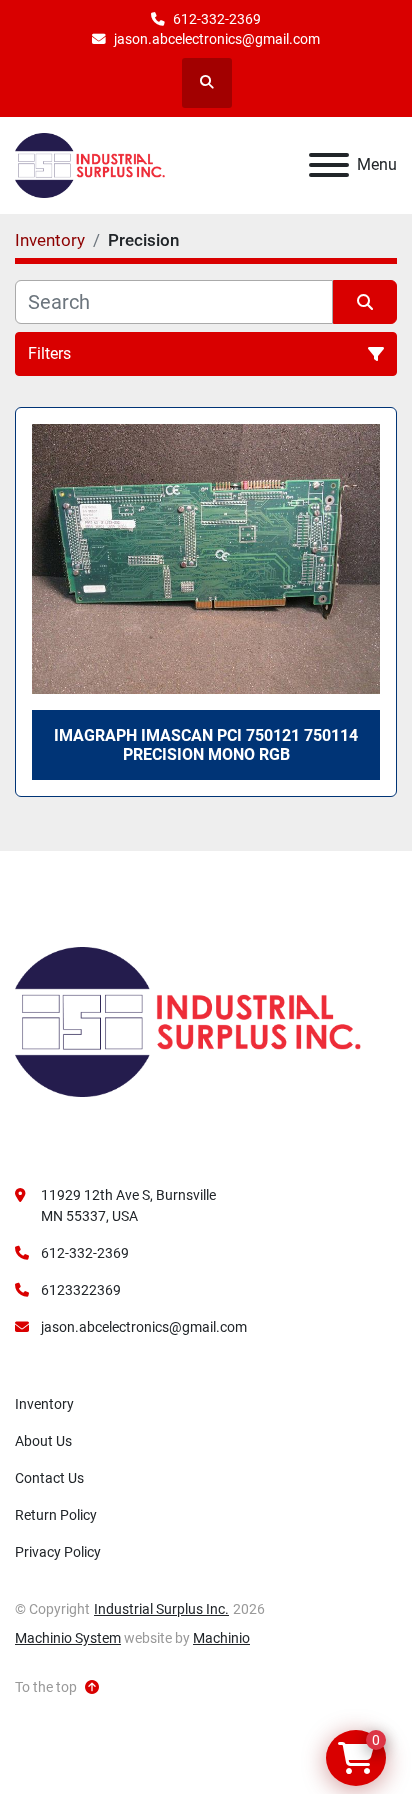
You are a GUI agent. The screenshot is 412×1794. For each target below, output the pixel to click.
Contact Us (49, 1478)
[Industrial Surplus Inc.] (188, 1021)
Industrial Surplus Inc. (161, 1609)
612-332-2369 (217, 19)
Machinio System (68, 1638)
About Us (43, 1441)
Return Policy (56, 1515)
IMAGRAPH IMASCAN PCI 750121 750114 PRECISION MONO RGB (206, 745)
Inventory (44, 1404)
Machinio (221, 1638)
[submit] (365, 302)
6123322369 (81, 1290)
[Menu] (329, 165)
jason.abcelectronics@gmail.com (217, 39)
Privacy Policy (58, 1552)
